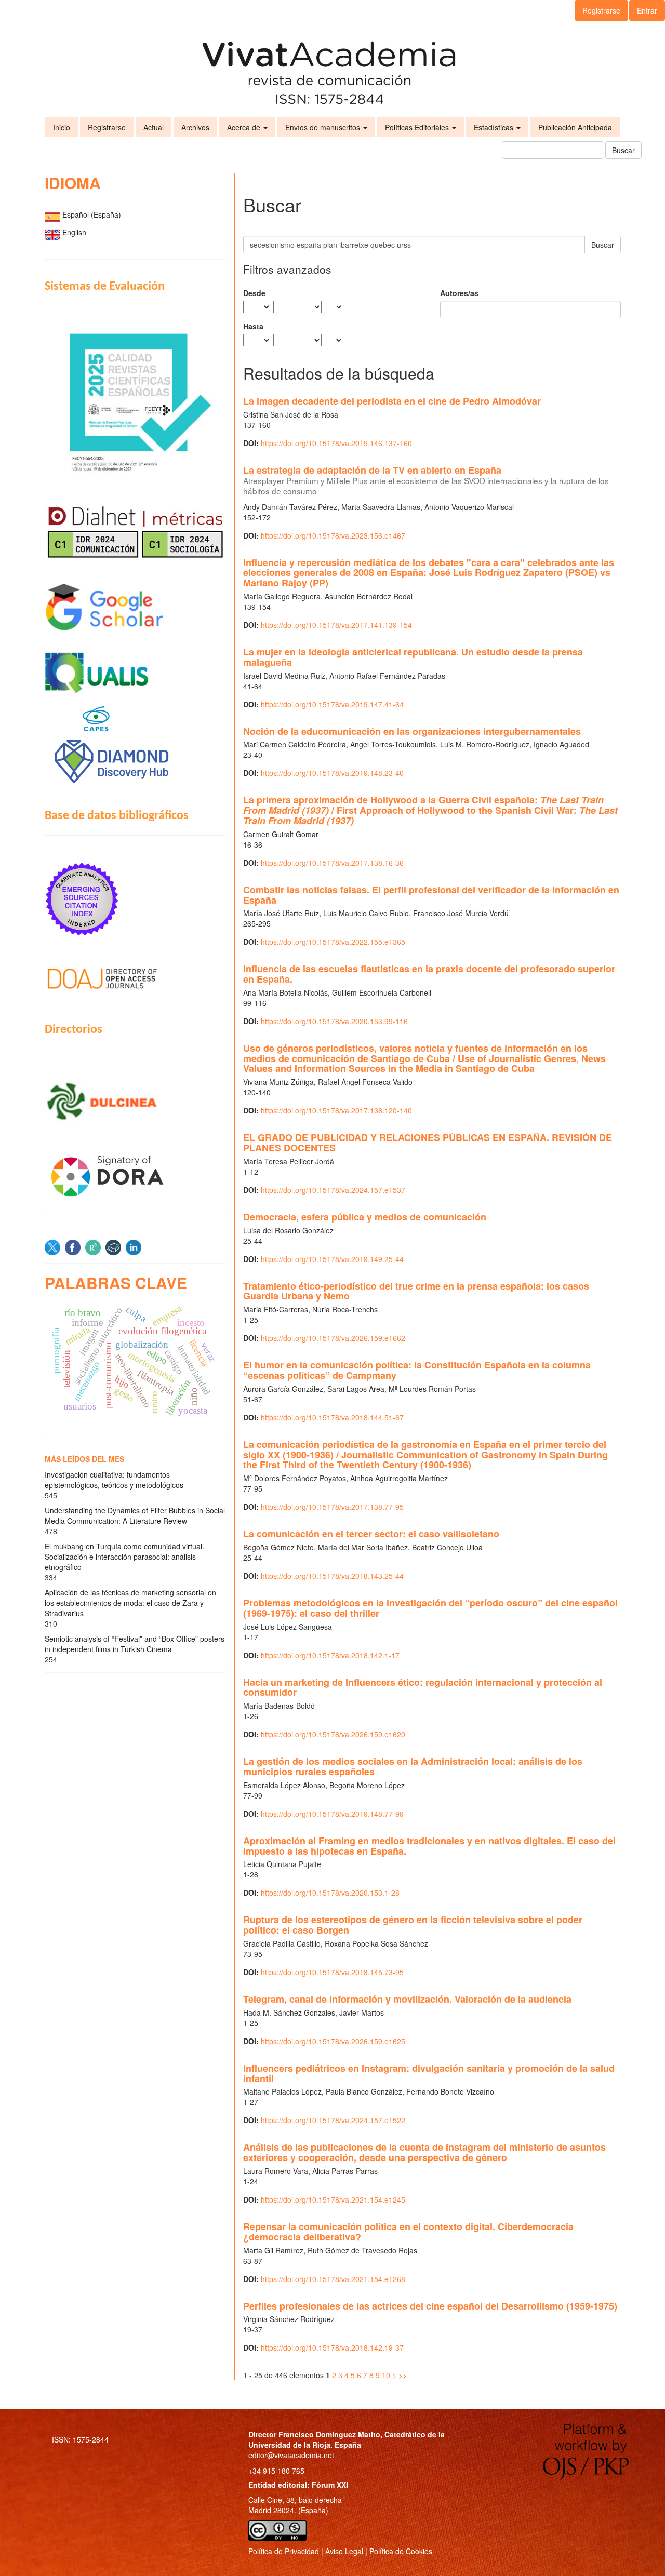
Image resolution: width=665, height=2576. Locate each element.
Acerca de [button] (245, 127)
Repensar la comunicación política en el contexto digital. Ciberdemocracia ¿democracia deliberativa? (408, 2232)
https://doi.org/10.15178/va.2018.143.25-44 (332, 1576)
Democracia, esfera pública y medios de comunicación (365, 1217)
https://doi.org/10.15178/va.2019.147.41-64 (332, 704)
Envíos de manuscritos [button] (324, 127)
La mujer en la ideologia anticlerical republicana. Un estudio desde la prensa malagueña (413, 657)
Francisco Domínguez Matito (329, 2434)
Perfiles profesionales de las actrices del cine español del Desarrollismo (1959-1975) (430, 2306)
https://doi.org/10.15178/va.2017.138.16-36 (332, 863)
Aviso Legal (344, 2551)
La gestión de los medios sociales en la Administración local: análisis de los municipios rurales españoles (413, 1766)
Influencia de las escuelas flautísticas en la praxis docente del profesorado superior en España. (429, 974)
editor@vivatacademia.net (291, 2455)
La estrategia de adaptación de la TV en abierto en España (426, 480)
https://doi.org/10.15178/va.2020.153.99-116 (334, 1021)
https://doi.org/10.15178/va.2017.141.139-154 (336, 625)
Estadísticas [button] (495, 127)
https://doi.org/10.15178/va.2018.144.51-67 (332, 1417)
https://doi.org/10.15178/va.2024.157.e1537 (333, 1190)
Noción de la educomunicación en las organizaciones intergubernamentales (412, 731)
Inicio (62, 127)
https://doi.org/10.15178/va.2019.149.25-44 (332, 1259)
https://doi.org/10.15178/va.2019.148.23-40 (332, 773)
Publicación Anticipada (575, 127)
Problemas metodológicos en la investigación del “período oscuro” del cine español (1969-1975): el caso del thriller (430, 1608)
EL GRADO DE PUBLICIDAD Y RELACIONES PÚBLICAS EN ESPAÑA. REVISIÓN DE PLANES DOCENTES (428, 1143)
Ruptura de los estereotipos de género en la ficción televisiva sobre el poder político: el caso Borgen (413, 1925)
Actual (154, 127)
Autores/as (459, 293)
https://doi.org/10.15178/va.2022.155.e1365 (333, 942)
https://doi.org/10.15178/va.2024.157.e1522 (333, 2120)
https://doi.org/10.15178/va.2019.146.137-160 (336, 443)
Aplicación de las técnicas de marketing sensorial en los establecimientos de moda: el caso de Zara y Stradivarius (130, 1603)
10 (386, 2375)
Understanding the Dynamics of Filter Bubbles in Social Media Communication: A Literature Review (135, 1515)
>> (403, 2375)
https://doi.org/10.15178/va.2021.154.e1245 (333, 2199)
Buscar (623, 150)
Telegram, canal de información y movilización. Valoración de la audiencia (407, 1999)
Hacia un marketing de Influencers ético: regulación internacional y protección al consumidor (423, 1687)
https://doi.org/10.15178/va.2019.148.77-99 (332, 1814)
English (74, 232)
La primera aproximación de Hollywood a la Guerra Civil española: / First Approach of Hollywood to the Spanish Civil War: (430, 810)
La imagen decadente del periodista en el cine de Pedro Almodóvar (392, 401)
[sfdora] (135, 1175)
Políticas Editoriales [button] (418, 127)
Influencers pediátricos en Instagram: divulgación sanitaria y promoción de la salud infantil (429, 2073)
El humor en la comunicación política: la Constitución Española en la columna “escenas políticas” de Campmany (417, 1370)
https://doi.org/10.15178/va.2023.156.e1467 (333, 535)
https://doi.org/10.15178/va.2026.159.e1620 (333, 1734)
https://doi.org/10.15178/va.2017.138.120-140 (336, 1110)
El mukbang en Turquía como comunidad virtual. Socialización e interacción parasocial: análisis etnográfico (124, 1557)
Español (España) (92, 214)
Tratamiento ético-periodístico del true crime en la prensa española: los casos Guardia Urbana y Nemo (416, 1291)
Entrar (647, 10)
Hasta (253, 326)
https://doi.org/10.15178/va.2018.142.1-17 (330, 1655)
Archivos (195, 127)
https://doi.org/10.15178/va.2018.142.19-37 (332, 2347)
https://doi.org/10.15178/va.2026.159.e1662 (333, 1338)
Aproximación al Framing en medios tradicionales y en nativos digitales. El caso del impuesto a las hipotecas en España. (429, 1846)
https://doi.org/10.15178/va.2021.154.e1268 (333, 2279)
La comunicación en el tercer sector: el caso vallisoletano (371, 1534)
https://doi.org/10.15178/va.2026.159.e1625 (333, 2041)
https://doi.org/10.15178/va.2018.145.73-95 (332, 1972)
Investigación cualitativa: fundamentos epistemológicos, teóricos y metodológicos (114, 1480)
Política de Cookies (401, 2551)
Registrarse (601, 10)
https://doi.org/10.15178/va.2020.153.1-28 (330, 1893)
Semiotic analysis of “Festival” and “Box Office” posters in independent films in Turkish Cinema (135, 1644)
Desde (254, 293)
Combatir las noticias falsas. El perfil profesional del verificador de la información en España (431, 895)
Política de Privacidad (284, 2551)
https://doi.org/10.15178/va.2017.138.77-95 (332, 1507)
